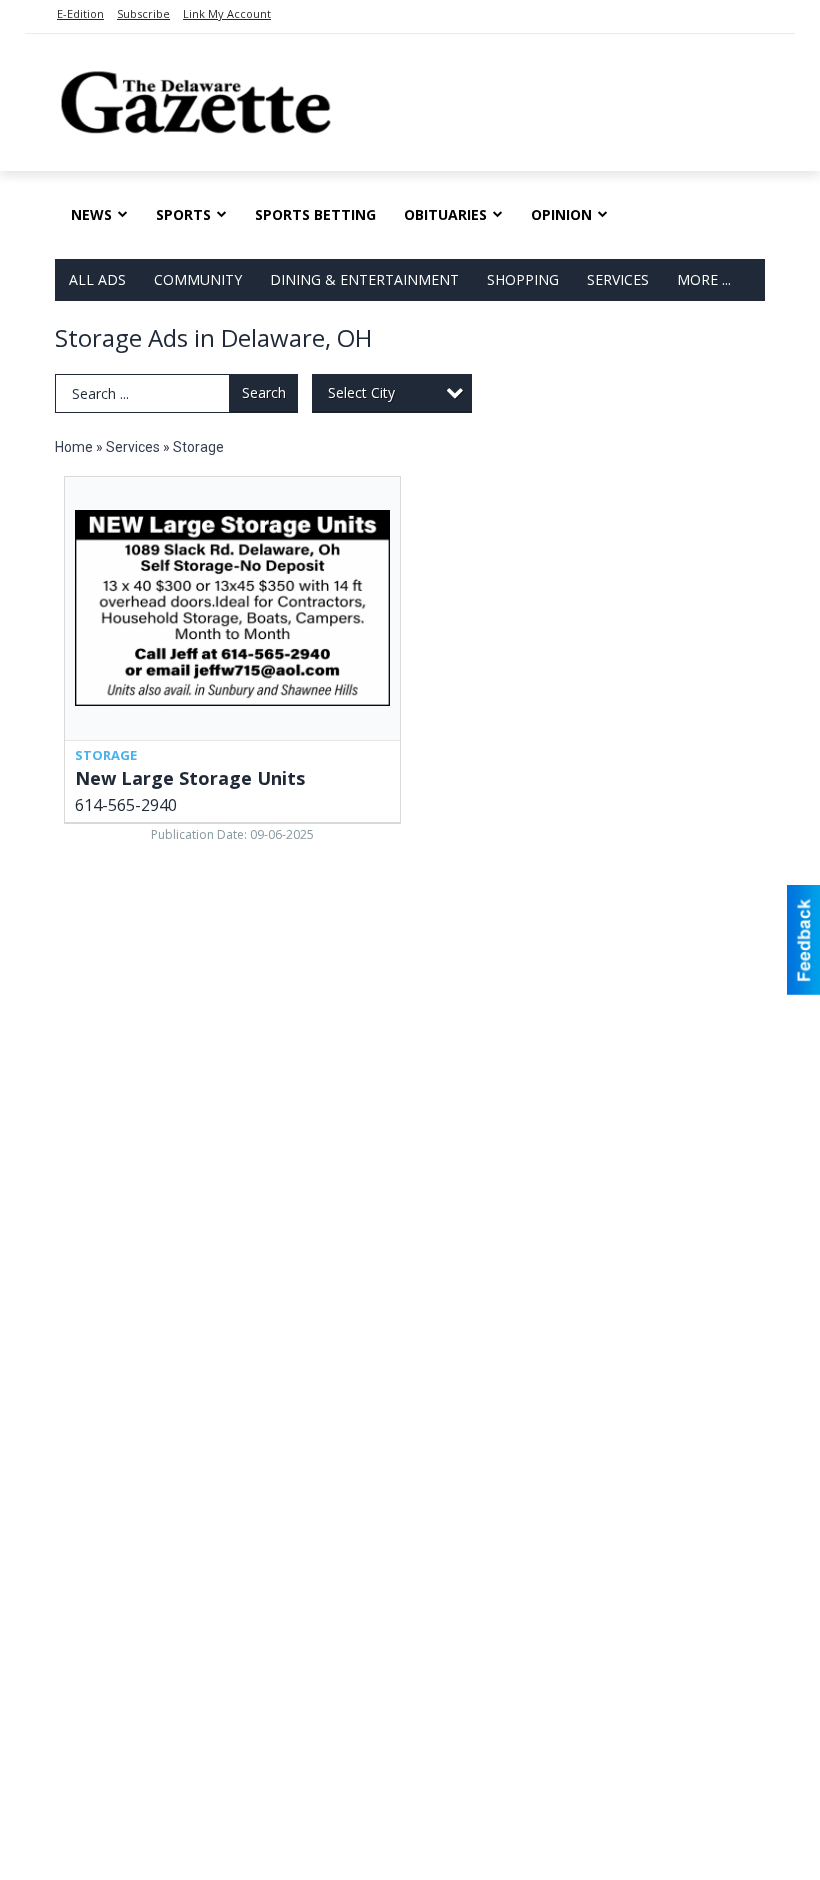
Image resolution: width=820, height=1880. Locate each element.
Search (264, 392)
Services (618, 279)
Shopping (523, 279)
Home (74, 447)
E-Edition (80, 13)
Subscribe (143, 13)
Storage (198, 447)
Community (198, 279)
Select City (361, 392)
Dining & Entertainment (364, 279)
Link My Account (227, 13)
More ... (704, 279)
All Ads (97, 279)
